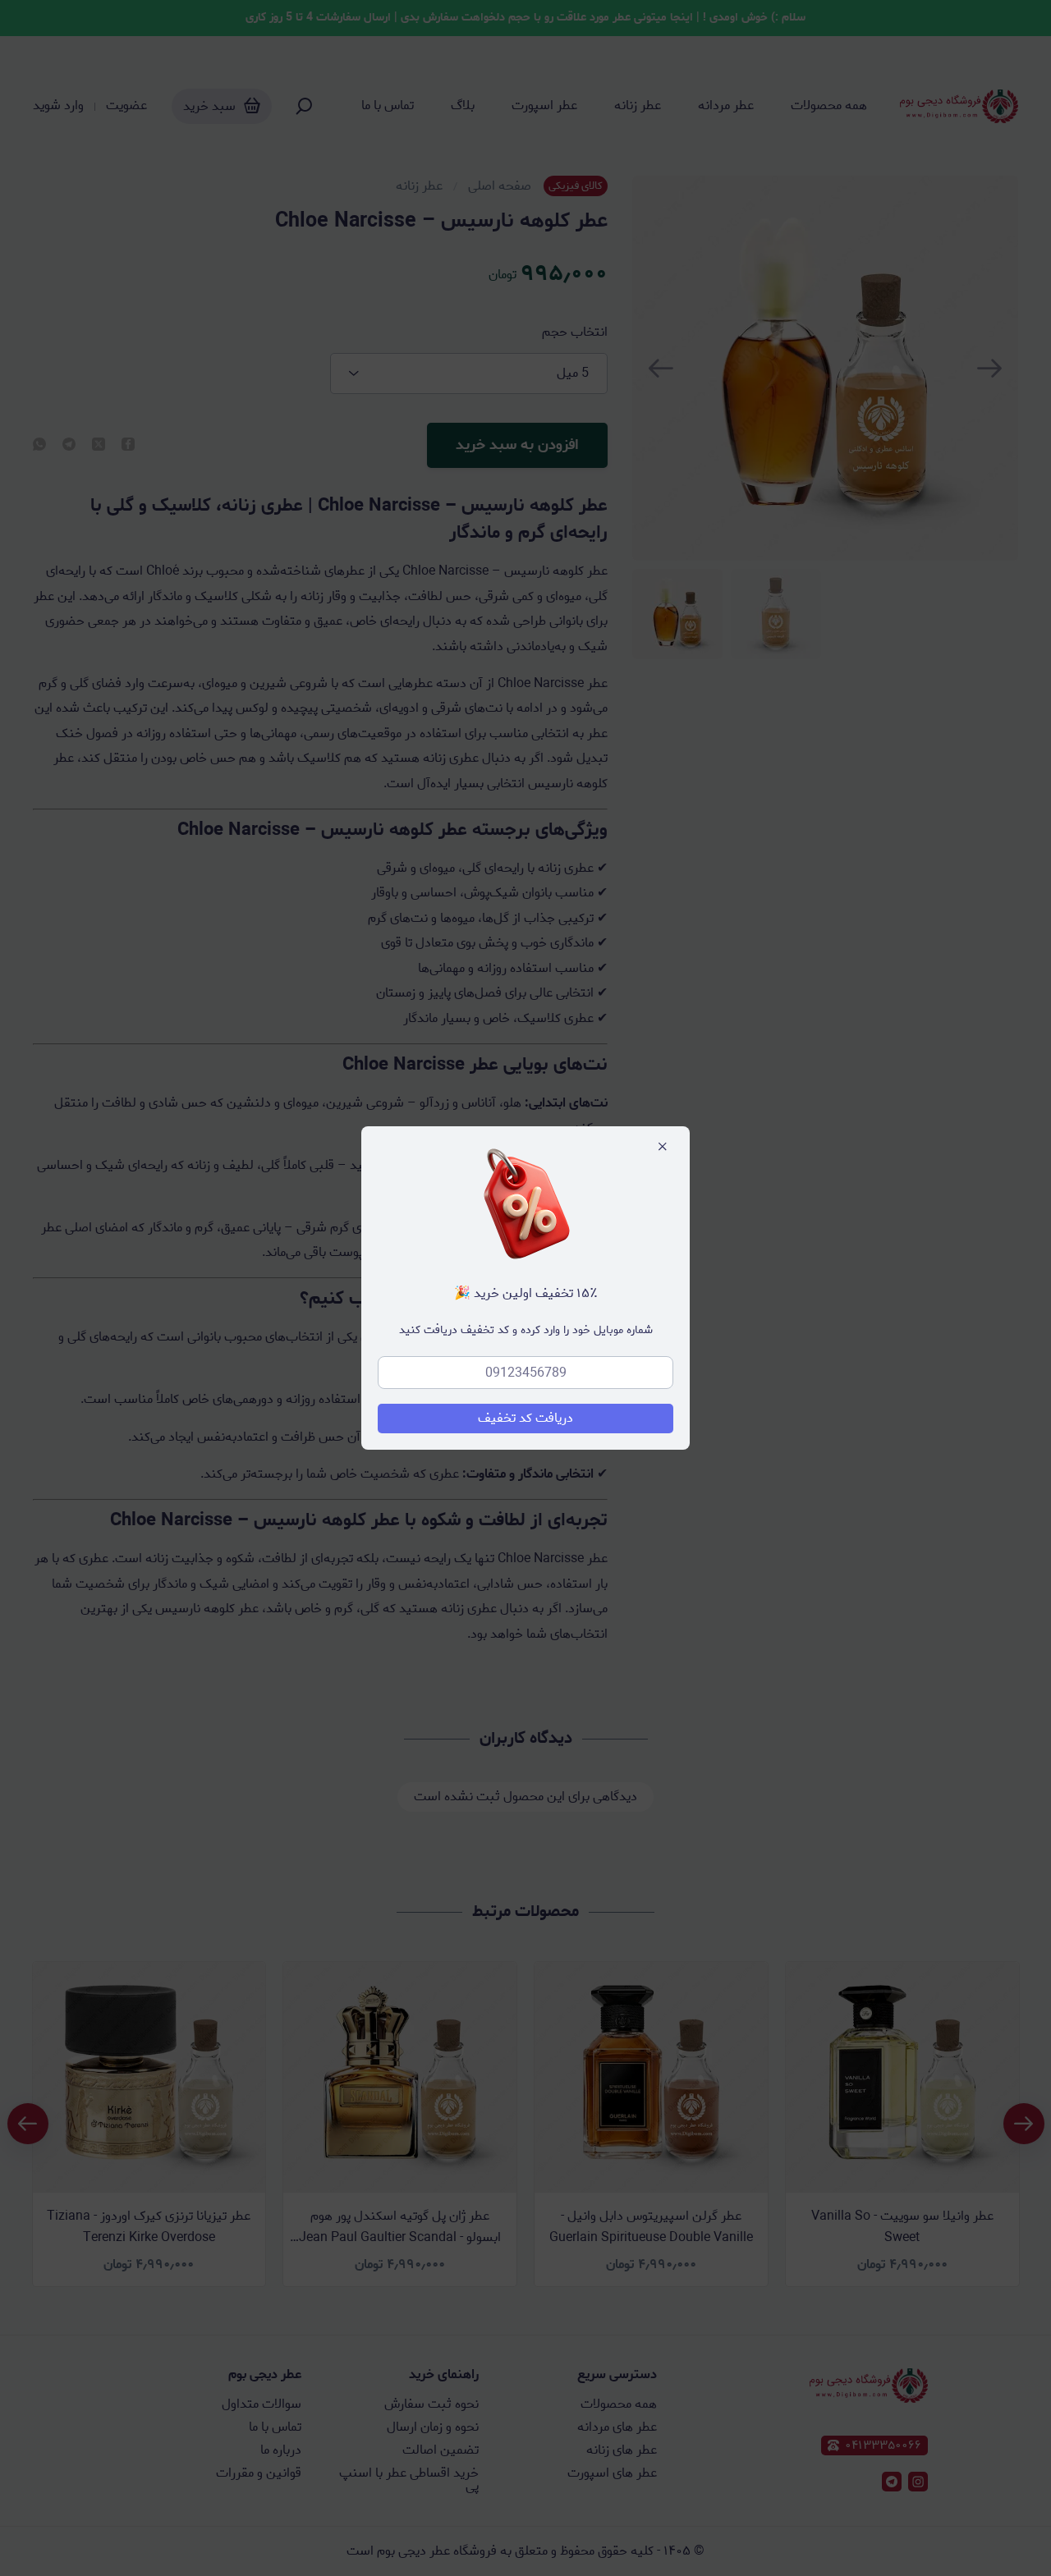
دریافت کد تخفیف (525, 1418)
